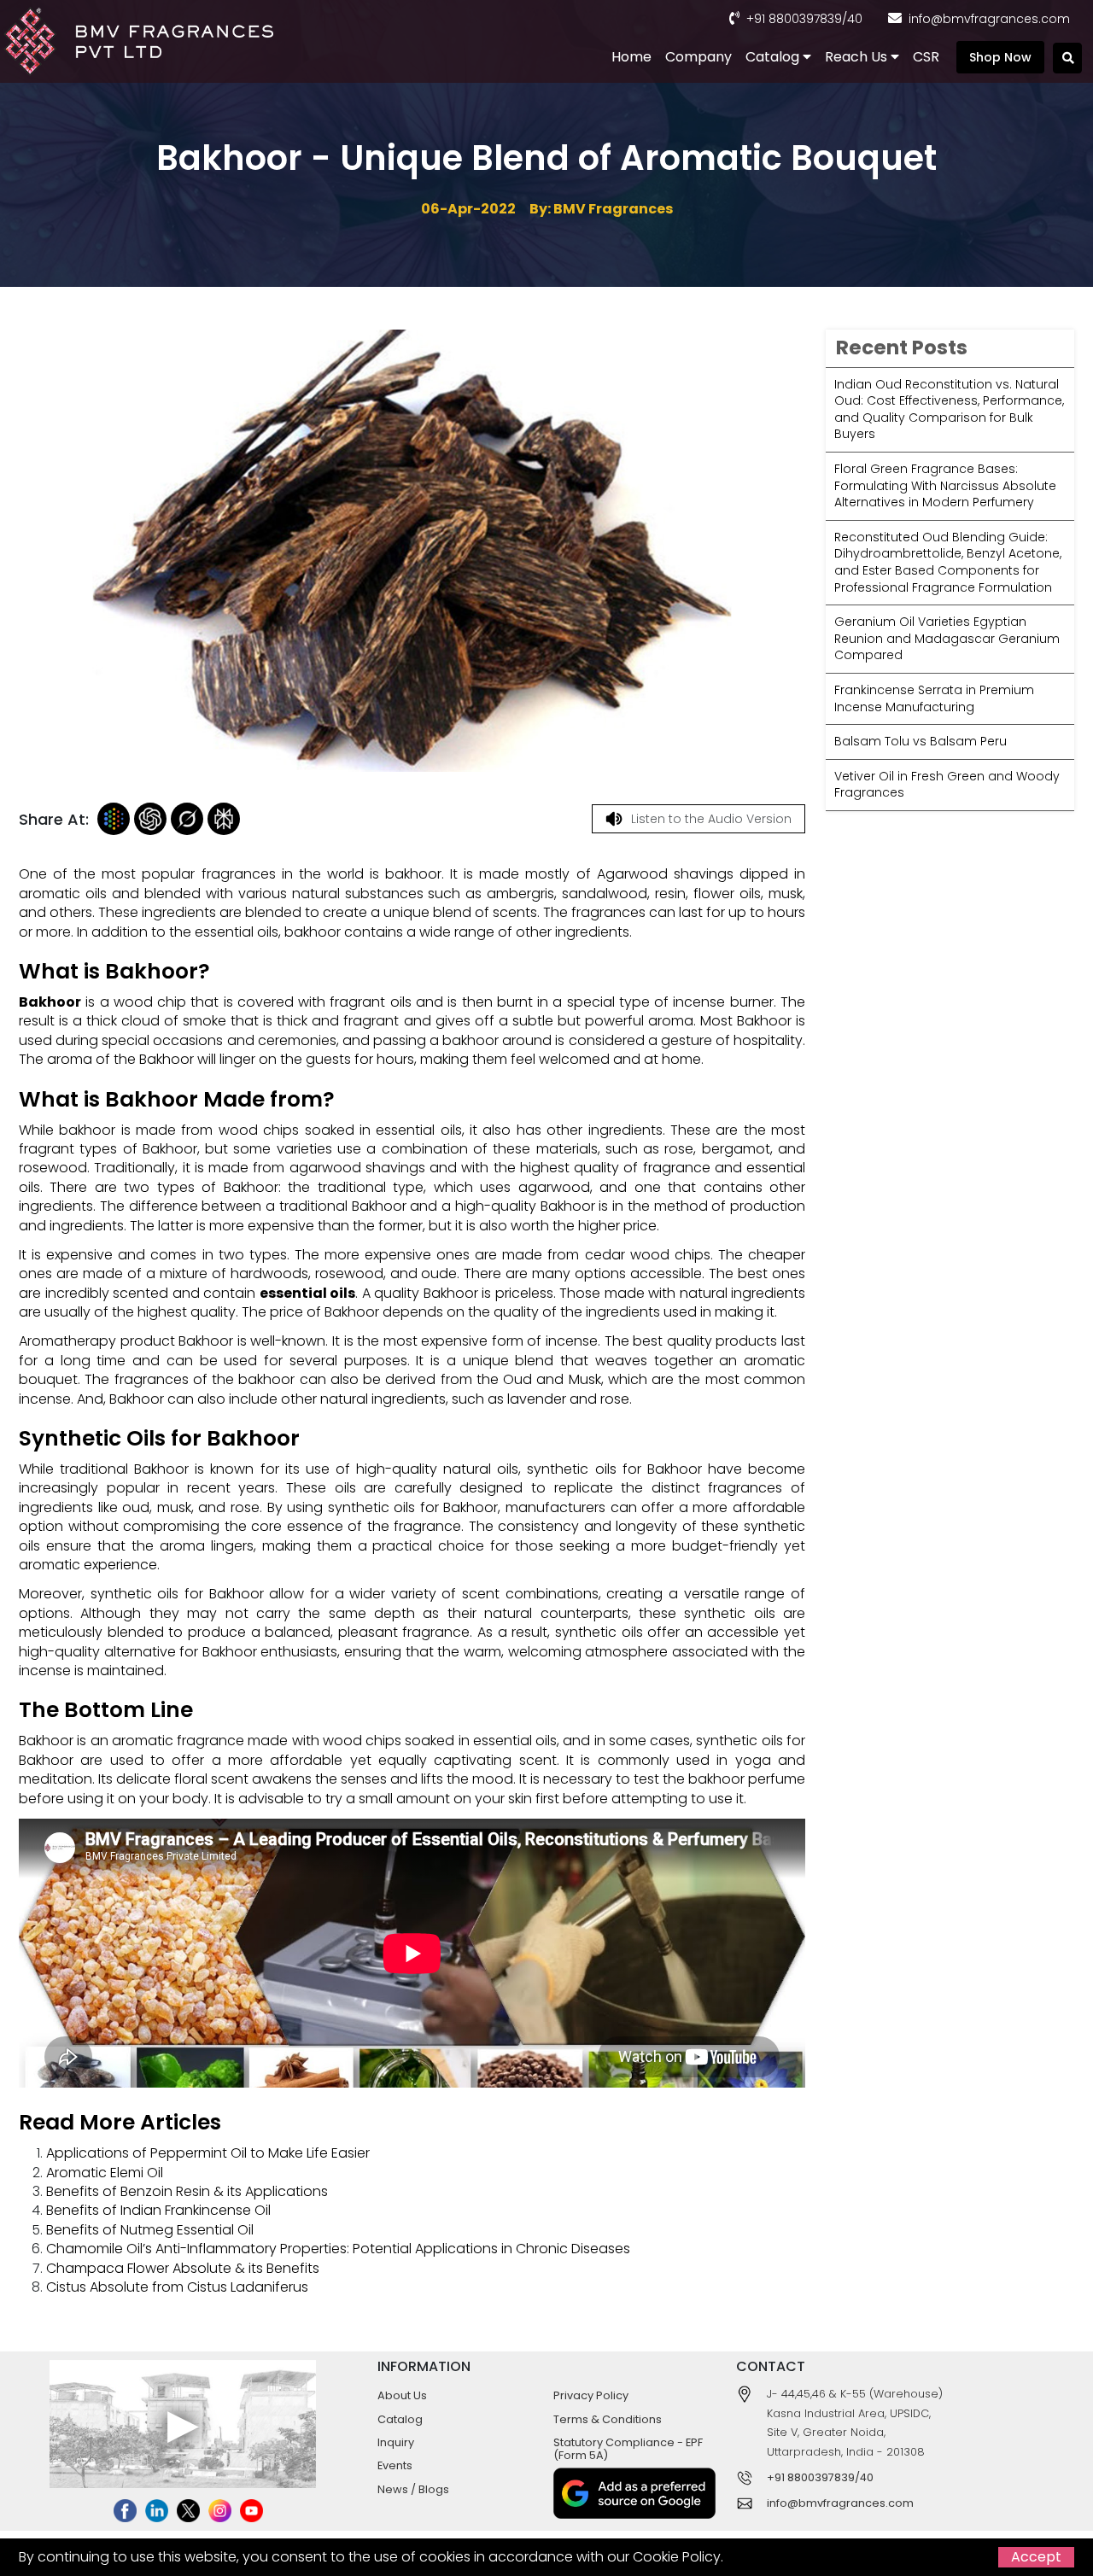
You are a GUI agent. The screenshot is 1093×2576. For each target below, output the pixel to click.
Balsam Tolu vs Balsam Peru (921, 741)
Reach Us (858, 57)
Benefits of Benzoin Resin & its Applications (187, 2191)
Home (631, 57)
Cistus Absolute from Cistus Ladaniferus (177, 2287)
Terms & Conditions (608, 2419)
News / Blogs (413, 2489)
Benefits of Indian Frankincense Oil (158, 2210)
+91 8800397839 (794, 19)
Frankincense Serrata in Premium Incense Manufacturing (934, 698)
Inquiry (396, 2442)
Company (698, 57)
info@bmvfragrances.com (989, 19)
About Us (402, 2395)
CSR (926, 57)
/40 (852, 19)
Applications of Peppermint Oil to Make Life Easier (208, 2153)
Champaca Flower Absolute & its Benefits (183, 2268)
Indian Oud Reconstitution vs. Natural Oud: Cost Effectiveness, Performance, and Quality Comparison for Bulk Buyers (949, 409)
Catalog (774, 57)
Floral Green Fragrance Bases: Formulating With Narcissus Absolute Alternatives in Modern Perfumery (945, 485)
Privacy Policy (591, 2395)
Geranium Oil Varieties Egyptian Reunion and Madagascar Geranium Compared (947, 639)
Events (395, 2465)
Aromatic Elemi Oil (105, 2173)
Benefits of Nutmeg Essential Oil (150, 2230)
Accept (1036, 2557)
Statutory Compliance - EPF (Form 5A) (628, 2449)
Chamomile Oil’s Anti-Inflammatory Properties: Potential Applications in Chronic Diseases (338, 2249)
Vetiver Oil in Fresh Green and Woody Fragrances (947, 785)
